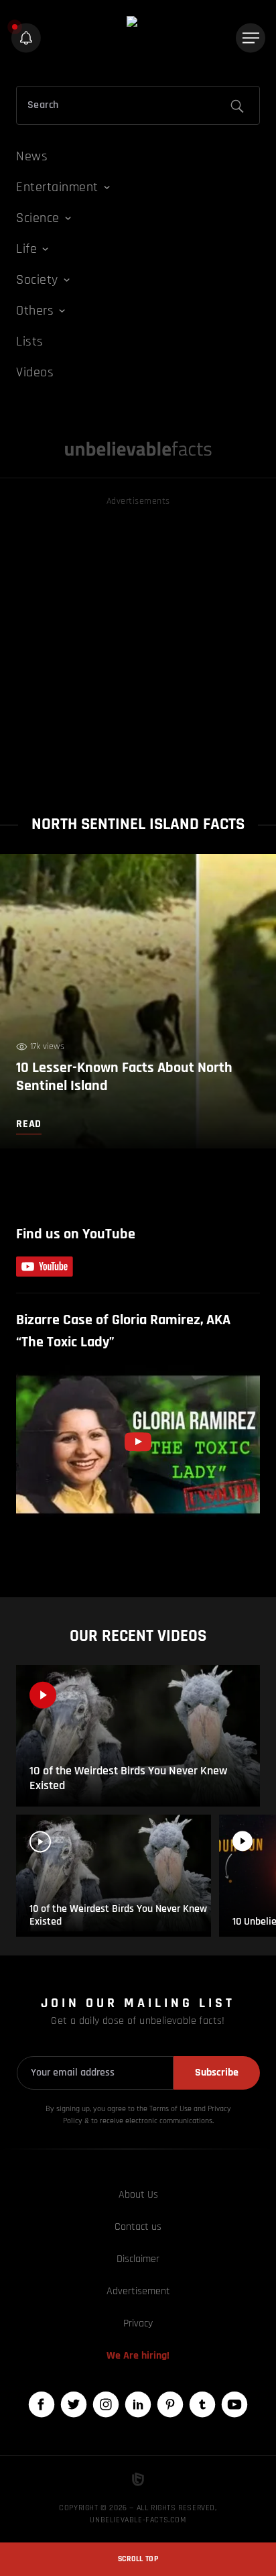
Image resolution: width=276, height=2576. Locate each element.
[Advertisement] (138, 647)
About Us (138, 2195)
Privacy (138, 2323)
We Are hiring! (138, 2356)
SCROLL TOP (138, 2559)
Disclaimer (138, 2259)
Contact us (138, 2227)
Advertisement (138, 2291)
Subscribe (217, 2073)
